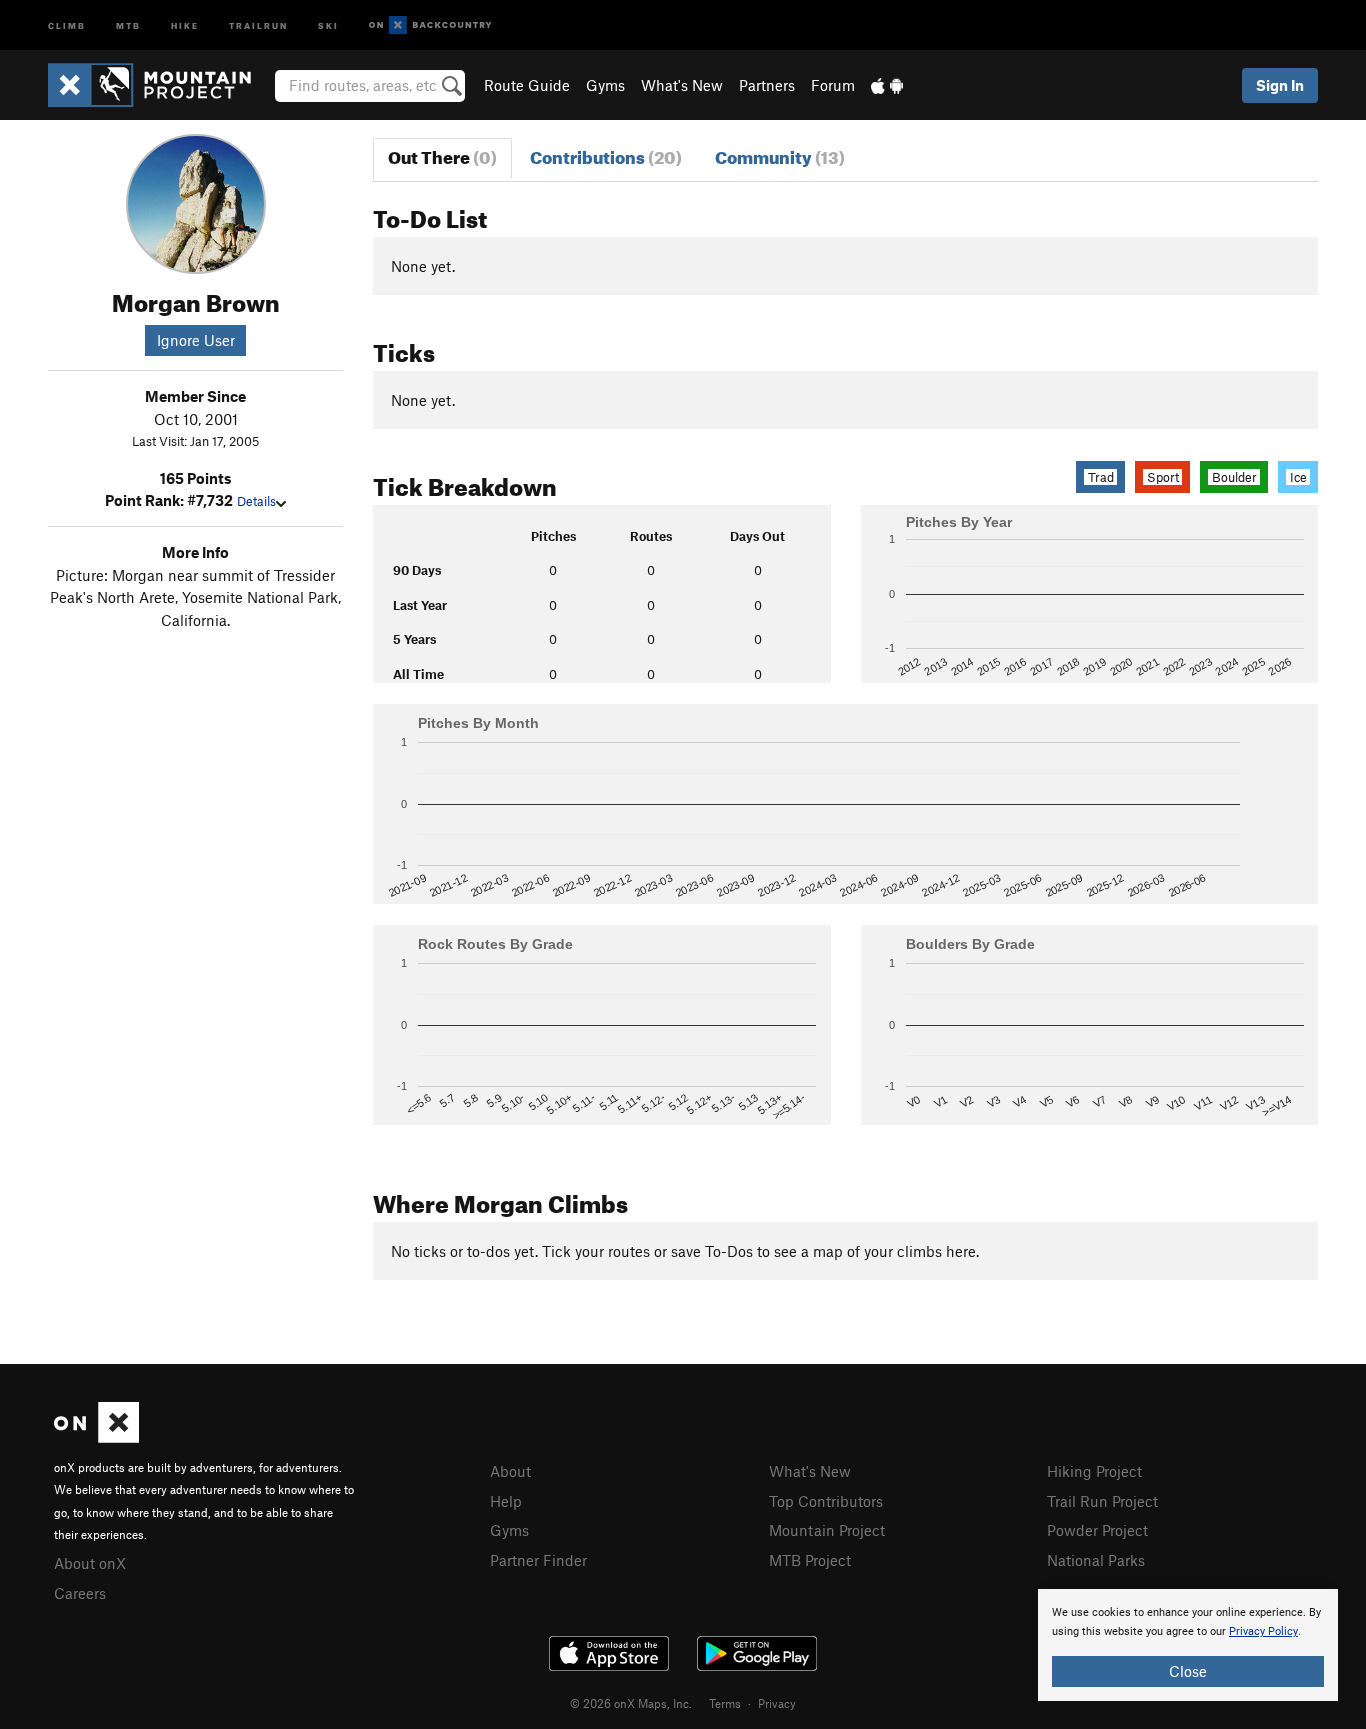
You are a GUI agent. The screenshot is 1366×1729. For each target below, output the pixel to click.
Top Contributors (826, 1501)
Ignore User (196, 340)
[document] (1188, 1645)
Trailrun (258, 24)
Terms (725, 1703)
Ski (328, 24)
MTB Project (810, 1560)
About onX (90, 1563)
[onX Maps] (96, 1437)
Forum (833, 85)
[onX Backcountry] (430, 25)
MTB (128, 24)
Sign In (1280, 85)
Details (256, 501)
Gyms (605, 85)
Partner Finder (538, 1560)
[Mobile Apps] (887, 85)
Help (506, 1501)
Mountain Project (827, 1530)
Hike (185, 24)
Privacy (777, 1703)
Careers (80, 1593)
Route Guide (527, 85)
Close (1188, 1671)
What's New (682, 85)
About (510, 1471)
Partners (767, 85)
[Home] (159, 85)
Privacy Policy (1263, 1631)
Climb (67, 24)
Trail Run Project (1102, 1501)
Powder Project (1097, 1530)
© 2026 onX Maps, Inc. (631, 1703)
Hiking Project (1094, 1471)
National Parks (1096, 1560)
